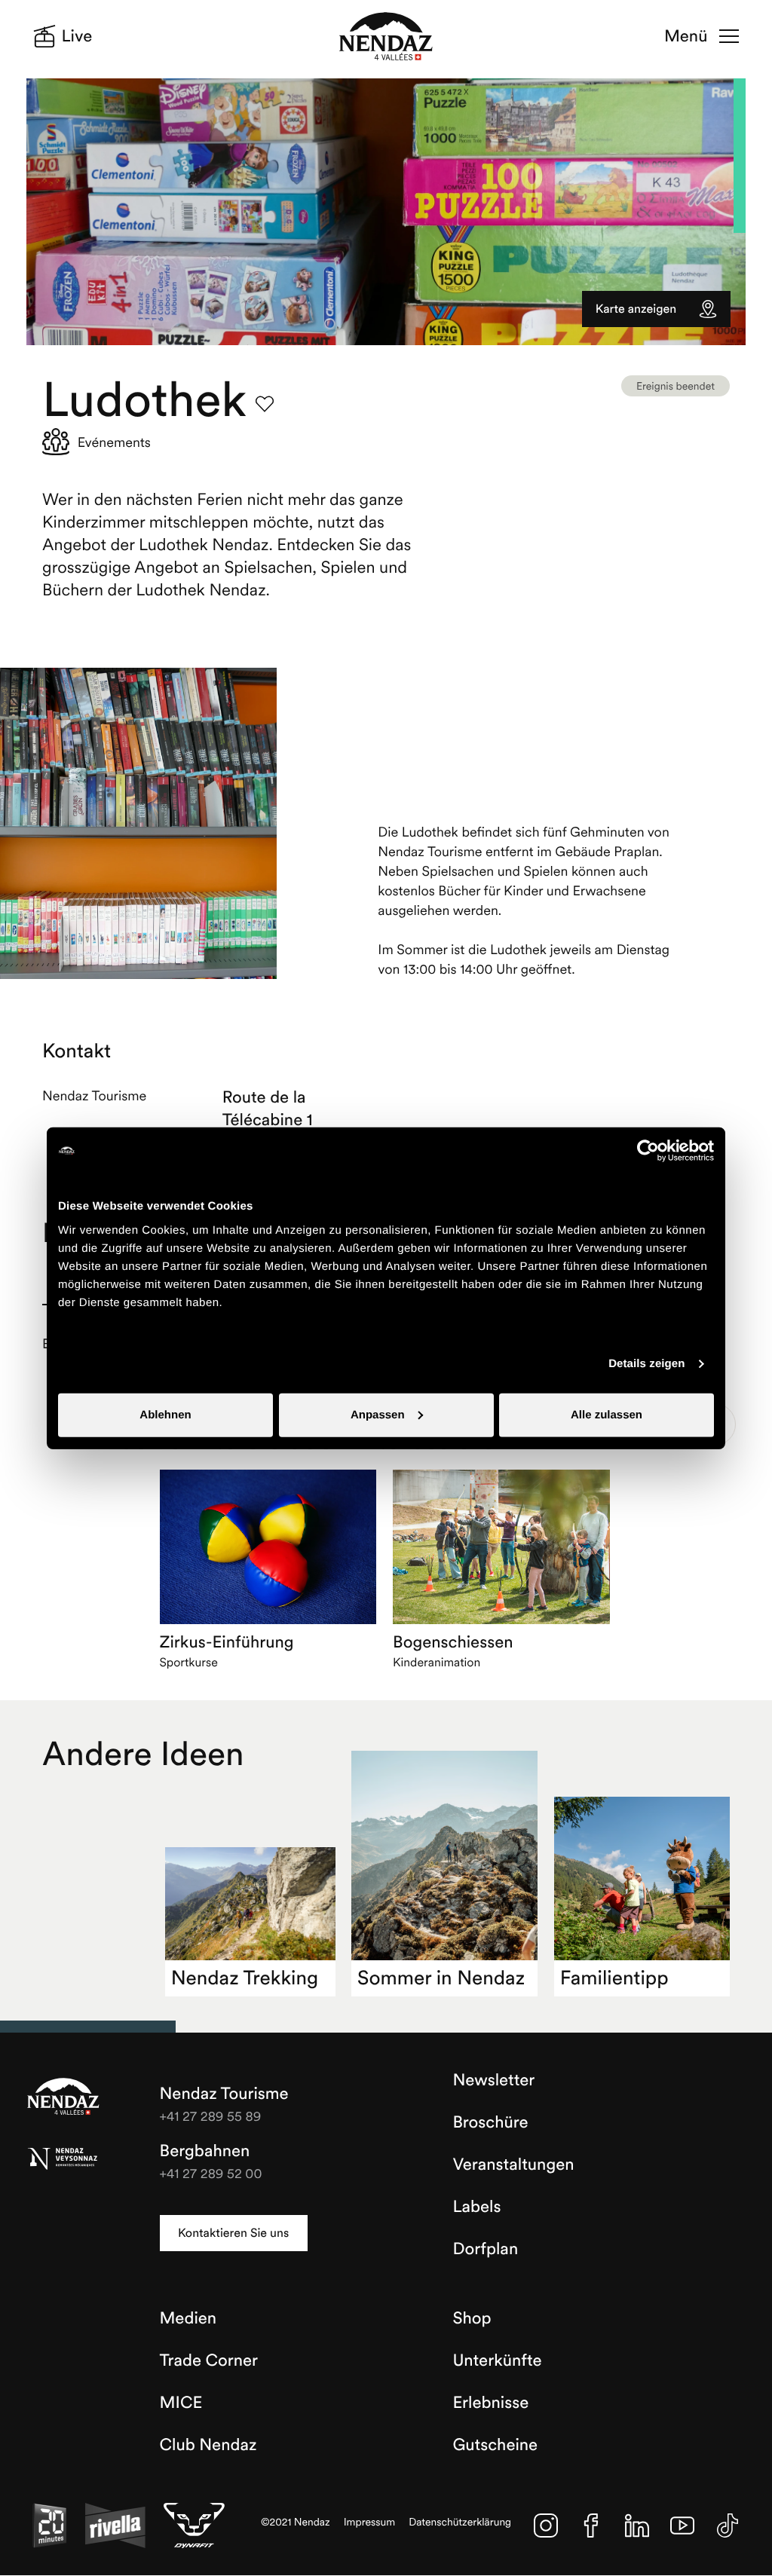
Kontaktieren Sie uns (233, 2233)
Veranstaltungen (513, 2165)
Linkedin (637, 2526)
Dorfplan (485, 2249)
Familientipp (614, 1978)
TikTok (728, 2526)
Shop (472, 2318)
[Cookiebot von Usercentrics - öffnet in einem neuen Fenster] (648, 1151)
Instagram (546, 2526)
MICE (181, 2403)
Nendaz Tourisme (63, 2097)
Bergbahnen (205, 2151)
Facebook (591, 2526)
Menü (686, 36)
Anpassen (378, 1414)
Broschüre (490, 2122)
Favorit (265, 404)
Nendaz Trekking (245, 1978)
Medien (188, 2318)
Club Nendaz (208, 2445)
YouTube (682, 2526)
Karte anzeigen (636, 309)
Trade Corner (209, 2360)
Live (77, 36)
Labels (476, 2207)
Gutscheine (495, 2445)
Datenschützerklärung (460, 2522)
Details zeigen (646, 1364)
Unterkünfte (497, 2360)
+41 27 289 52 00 (211, 2173)
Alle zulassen (607, 1414)
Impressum (370, 2522)
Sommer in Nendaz (441, 1978)
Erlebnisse (490, 2403)
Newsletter (493, 2080)
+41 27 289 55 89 (211, 2116)
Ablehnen (165, 1414)
